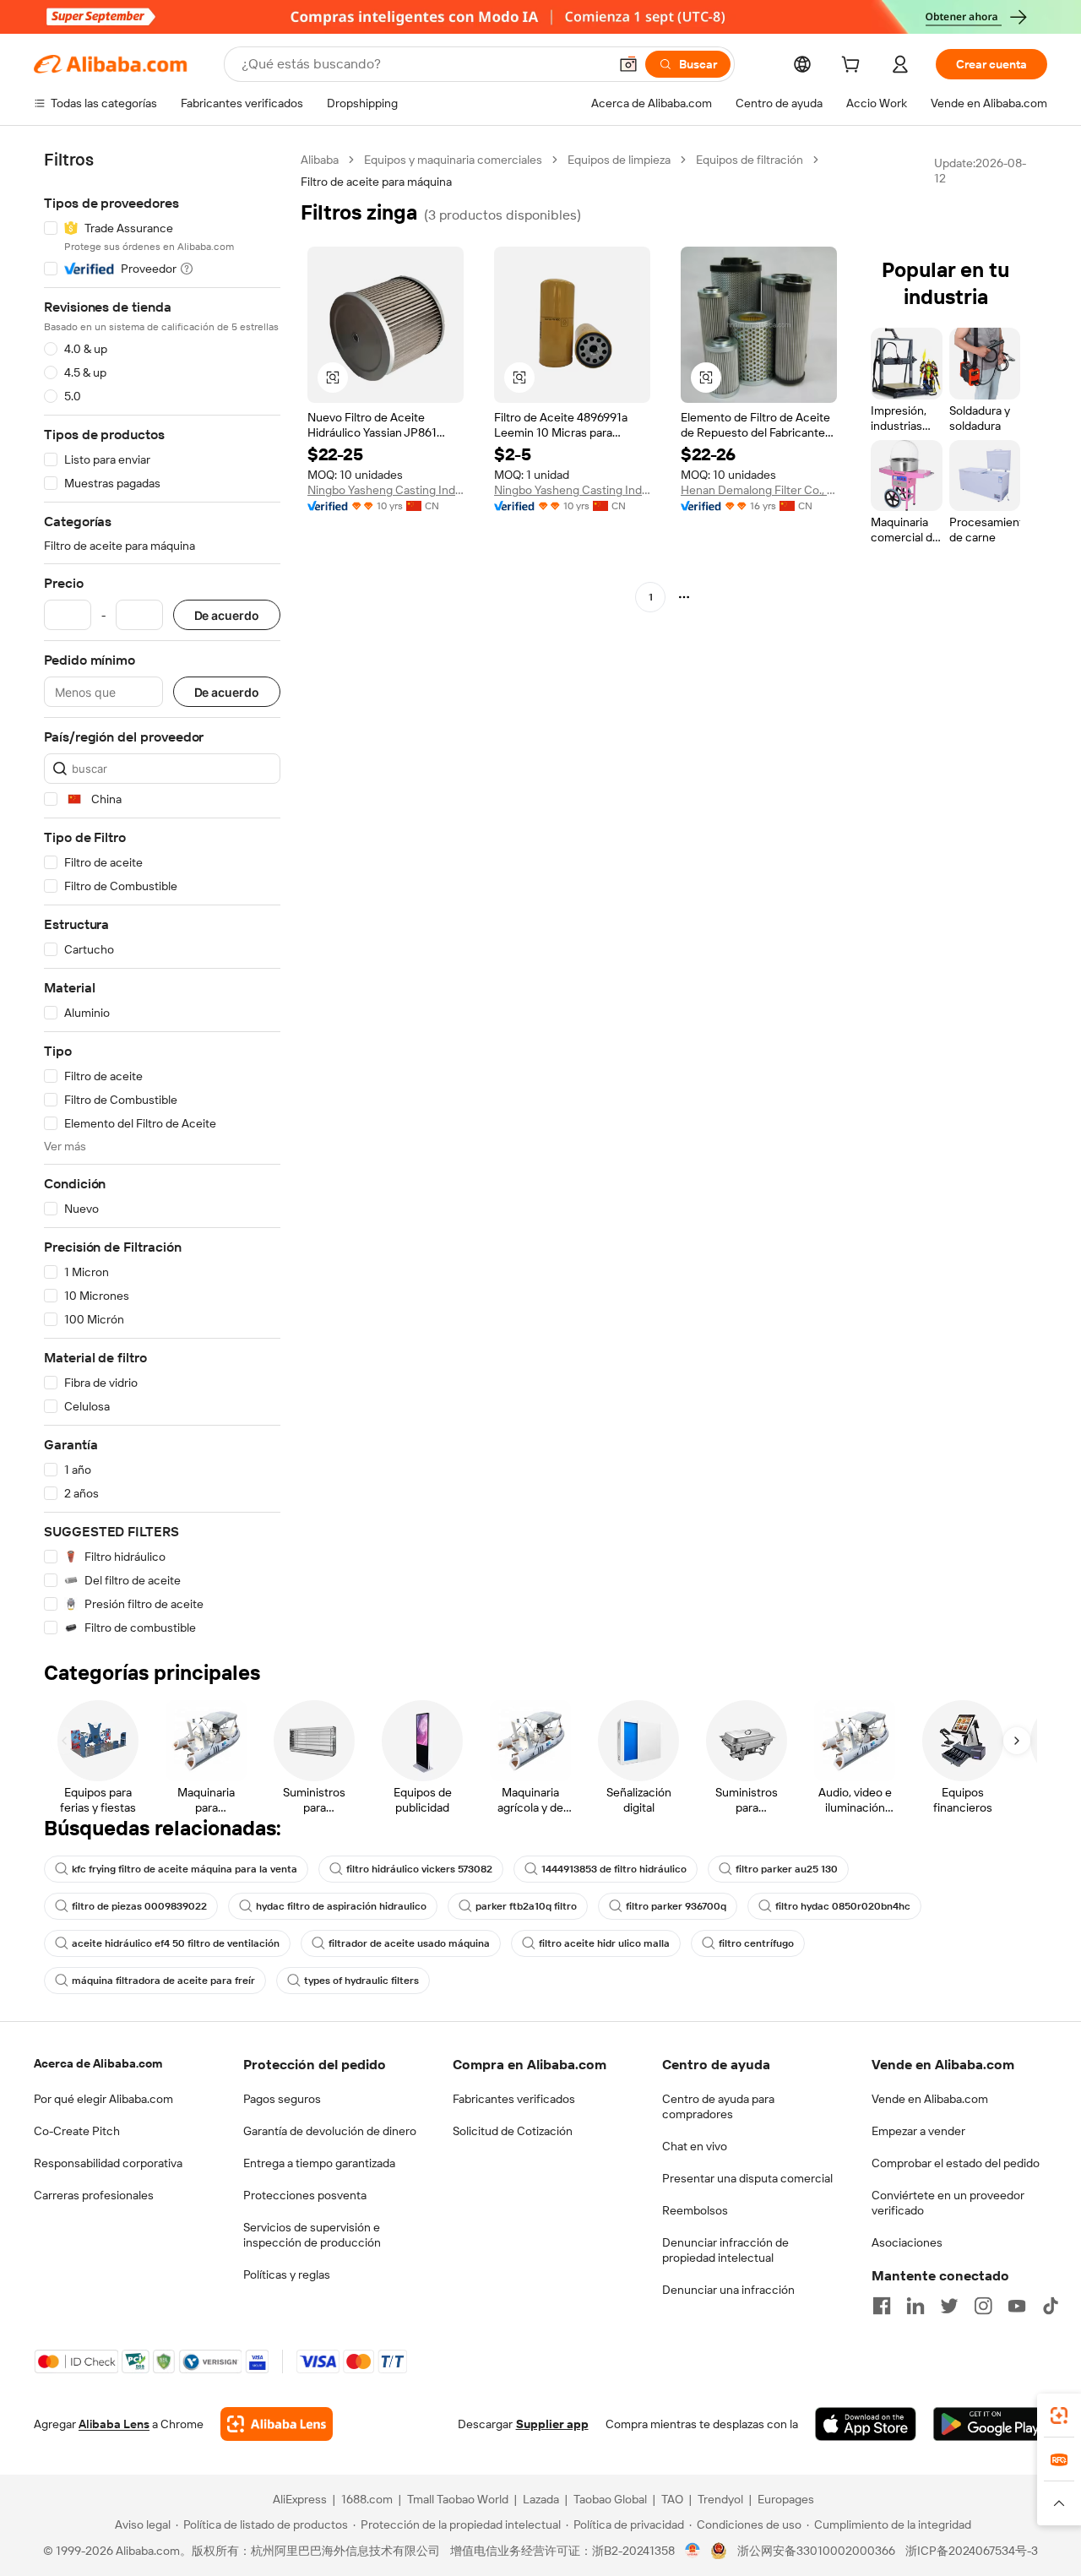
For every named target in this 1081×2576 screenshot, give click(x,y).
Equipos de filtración (750, 160)
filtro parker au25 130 (787, 1869)
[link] (1059, 2416)
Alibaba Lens (114, 2424)
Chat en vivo (695, 2146)
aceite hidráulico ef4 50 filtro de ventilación (176, 1943)
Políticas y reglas (287, 2274)
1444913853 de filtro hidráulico (614, 1869)
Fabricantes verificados (514, 2099)
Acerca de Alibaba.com (98, 2063)
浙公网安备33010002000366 (816, 2551)
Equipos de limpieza (619, 160)
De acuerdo (227, 615)
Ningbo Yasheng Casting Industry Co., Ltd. (386, 490)
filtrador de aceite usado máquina (409, 1943)
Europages (786, 2499)
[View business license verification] (693, 2551)
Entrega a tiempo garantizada (319, 2163)
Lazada (541, 2499)
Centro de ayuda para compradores (718, 2106)
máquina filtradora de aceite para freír (163, 1981)
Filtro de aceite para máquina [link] (376, 182)
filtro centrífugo (756, 1943)
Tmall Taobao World (458, 2499)
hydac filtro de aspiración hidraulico (341, 1906)
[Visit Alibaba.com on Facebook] (882, 2306)
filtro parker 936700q (676, 1906)
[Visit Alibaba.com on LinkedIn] (915, 2306)
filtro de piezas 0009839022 (139, 1906)
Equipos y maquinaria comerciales (453, 160)
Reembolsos (695, 2210)
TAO (672, 2499)
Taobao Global (610, 2499)
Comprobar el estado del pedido (956, 2163)
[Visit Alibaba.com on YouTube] (1017, 2306)
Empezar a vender (918, 2131)
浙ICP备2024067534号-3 (972, 2551)
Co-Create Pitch (77, 2131)
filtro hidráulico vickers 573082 (419, 1869)
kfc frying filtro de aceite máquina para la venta (185, 1869)
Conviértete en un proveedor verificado (948, 2203)
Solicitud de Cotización (513, 2131)
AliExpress (300, 2499)
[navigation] (162, 894)
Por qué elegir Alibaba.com (103, 2099)
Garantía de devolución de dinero (330, 2131)
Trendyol (720, 2499)
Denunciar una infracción (728, 2290)
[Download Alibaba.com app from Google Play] (990, 2424)
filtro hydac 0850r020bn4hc (843, 1906)
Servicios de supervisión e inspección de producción (312, 2235)
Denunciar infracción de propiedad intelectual (725, 2250)
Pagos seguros (282, 2099)
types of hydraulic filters (361, 1981)
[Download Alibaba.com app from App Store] (866, 2424)
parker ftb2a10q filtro (526, 1906)
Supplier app (552, 2424)
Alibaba (320, 160)
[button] (628, 64)
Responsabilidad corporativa (108, 2163)
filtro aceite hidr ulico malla (604, 1943)
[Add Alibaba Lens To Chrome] (277, 2424)
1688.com (367, 2499)
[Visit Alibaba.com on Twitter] (949, 2306)
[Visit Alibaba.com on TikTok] (1051, 2306)
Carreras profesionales (94, 2195)
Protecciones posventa (305, 2195)
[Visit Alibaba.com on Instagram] (983, 2306)
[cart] (854, 67)
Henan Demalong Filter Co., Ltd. (759, 490)
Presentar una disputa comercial (747, 2178)
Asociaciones (907, 2242)
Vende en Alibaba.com (930, 2099)
